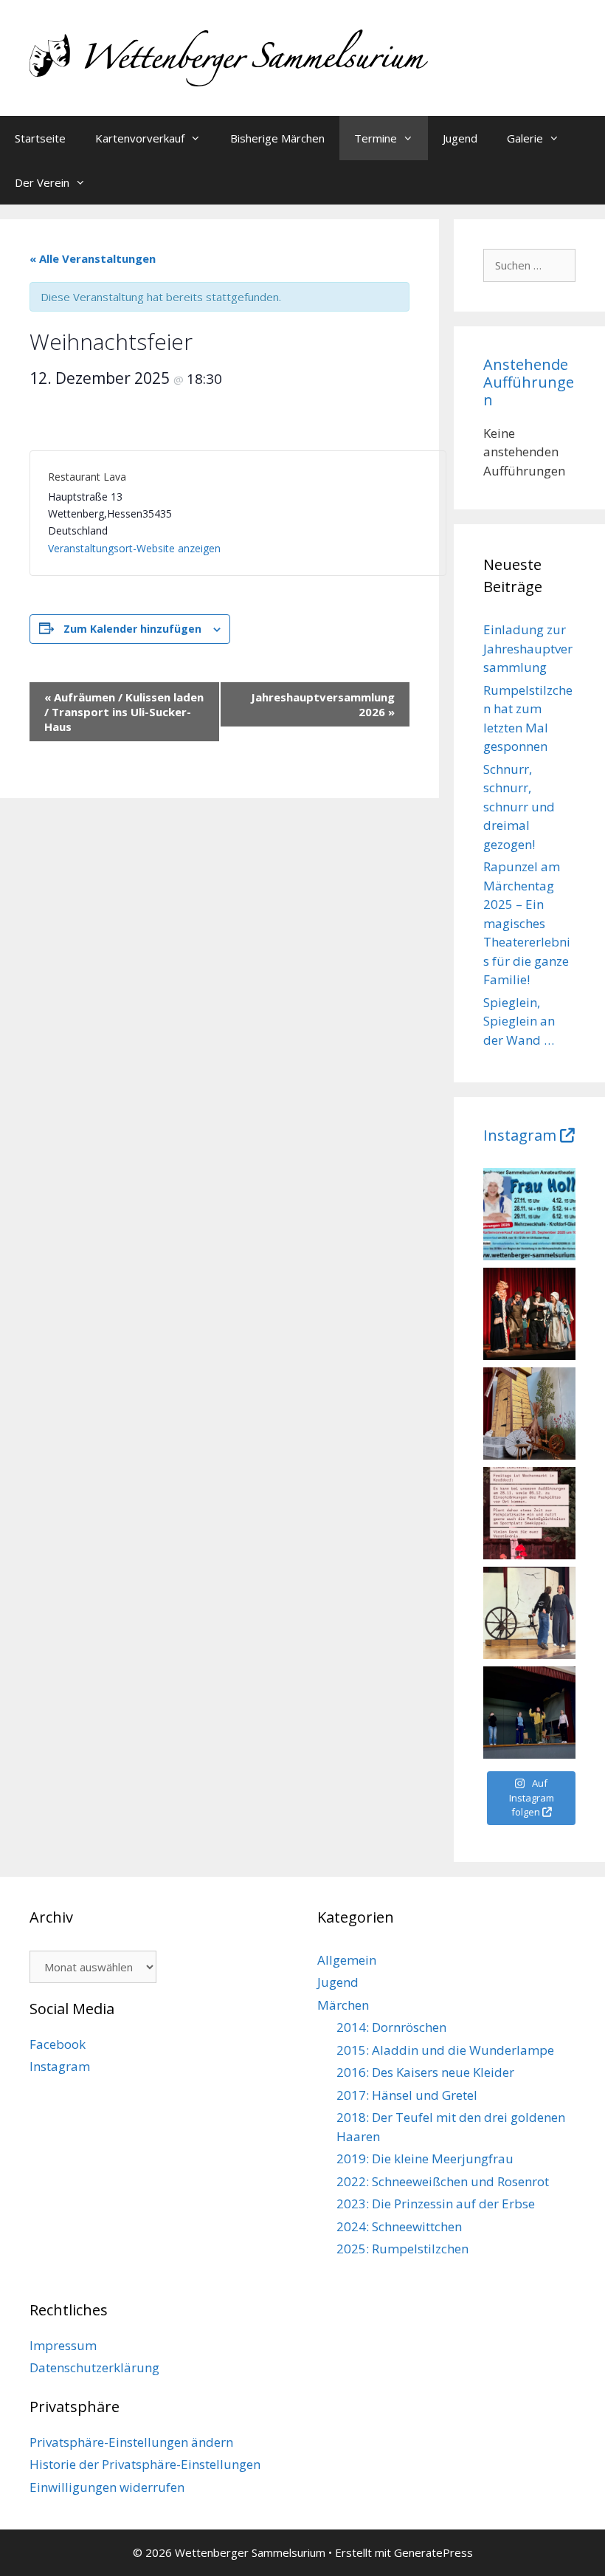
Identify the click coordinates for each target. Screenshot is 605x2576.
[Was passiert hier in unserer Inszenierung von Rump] (529, 1713)
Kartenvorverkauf (140, 138)
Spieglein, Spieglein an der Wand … (519, 1021)
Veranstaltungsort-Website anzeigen (134, 548)
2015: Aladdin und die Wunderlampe (445, 2050)
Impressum (63, 2345)
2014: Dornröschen (391, 2027)
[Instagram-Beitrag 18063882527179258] (529, 1513)
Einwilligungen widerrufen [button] (107, 2487)
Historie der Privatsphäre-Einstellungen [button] (145, 2464)
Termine (376, 138)
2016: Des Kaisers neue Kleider (425, 2072)
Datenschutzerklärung (94, 2367)
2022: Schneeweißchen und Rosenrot (443, 2181)
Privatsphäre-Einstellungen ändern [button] (131, 2442)
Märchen (343, 2005)
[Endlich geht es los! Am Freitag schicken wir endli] (529, 1613)
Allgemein (347, 1960)
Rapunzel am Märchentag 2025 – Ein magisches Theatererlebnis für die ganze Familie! (527, 923)
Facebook (58, 2044)
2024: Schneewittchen (399, 2226)
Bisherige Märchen (277, 138)
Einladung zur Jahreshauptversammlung (528, 648)
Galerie (525, 138)
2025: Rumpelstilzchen (402, 2249)
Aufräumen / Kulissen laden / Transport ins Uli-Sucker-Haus (124, 712)
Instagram (520, 1135)
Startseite (40, 138)
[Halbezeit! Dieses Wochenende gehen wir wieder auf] (529, 1414)
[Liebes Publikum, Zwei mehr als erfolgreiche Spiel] (529, 1314)
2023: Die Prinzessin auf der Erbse (436, 2204)
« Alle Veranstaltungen (93, 258)
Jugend (460, 138)
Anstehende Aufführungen (529, 382)
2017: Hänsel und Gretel (407, 2095)
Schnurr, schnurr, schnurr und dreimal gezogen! (519, 807)
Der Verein (42, 182)
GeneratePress (433, 2552)
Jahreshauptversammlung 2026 (323, 704)
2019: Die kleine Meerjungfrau (425, 2158)
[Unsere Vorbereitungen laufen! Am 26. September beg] (529, 1214)
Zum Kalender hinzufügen (132, 629)
